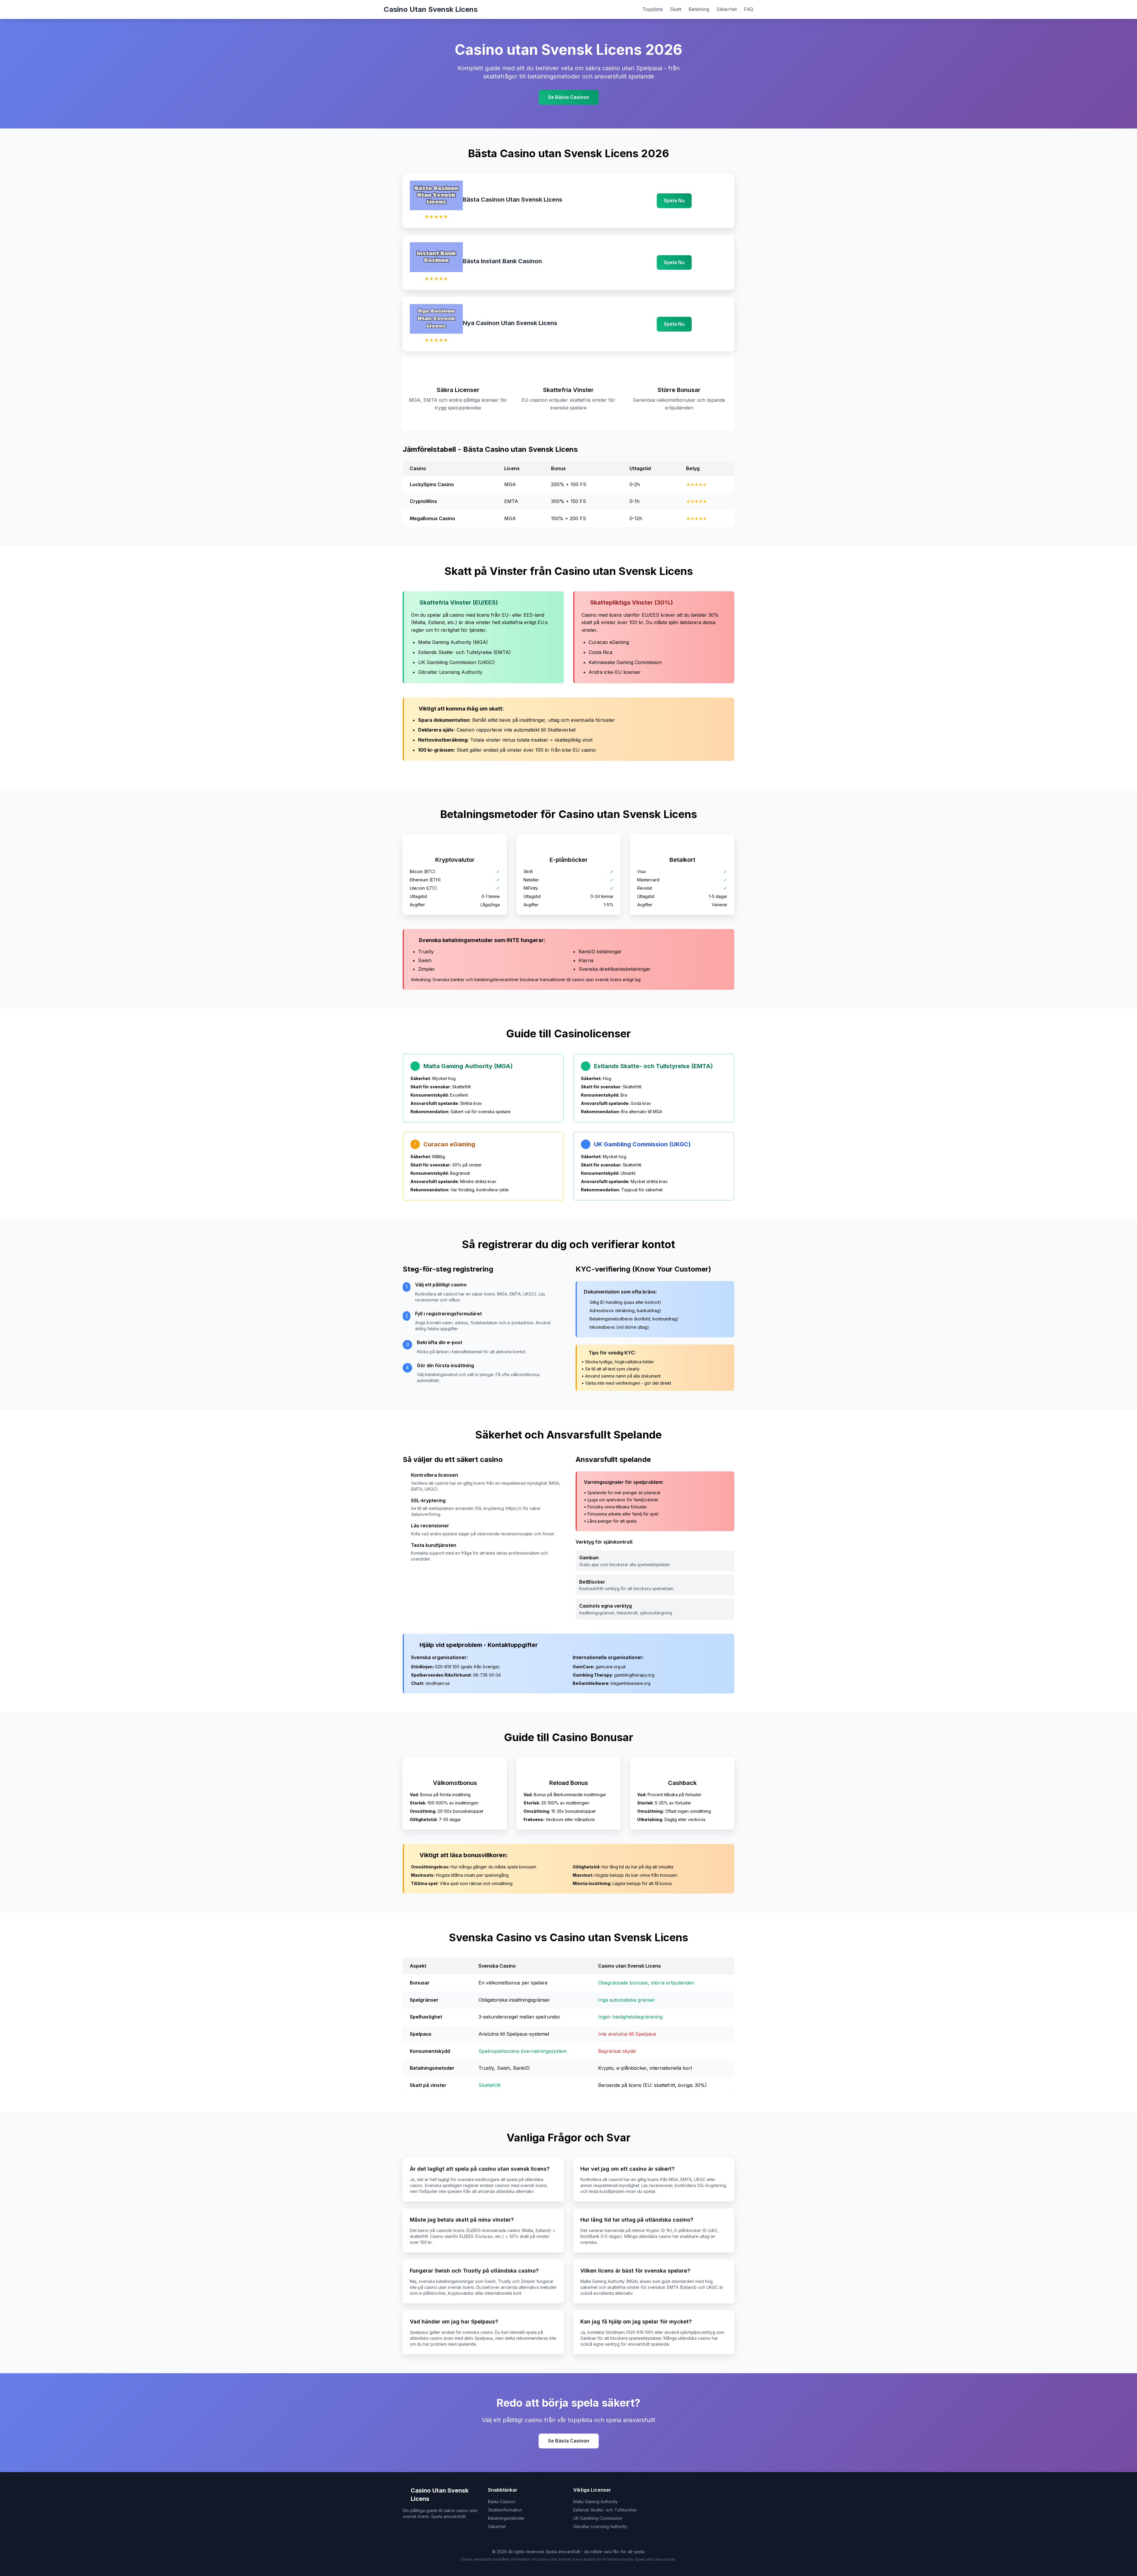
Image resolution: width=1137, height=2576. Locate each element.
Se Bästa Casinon (569, 97)
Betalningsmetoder (506, 2518)
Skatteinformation (505, 2510)
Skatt (676, 9)
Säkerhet (726, 9)
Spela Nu (674, 200)
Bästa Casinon (502, 2502)
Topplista (652, 9)
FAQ (749, 9)
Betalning (699, 9)
